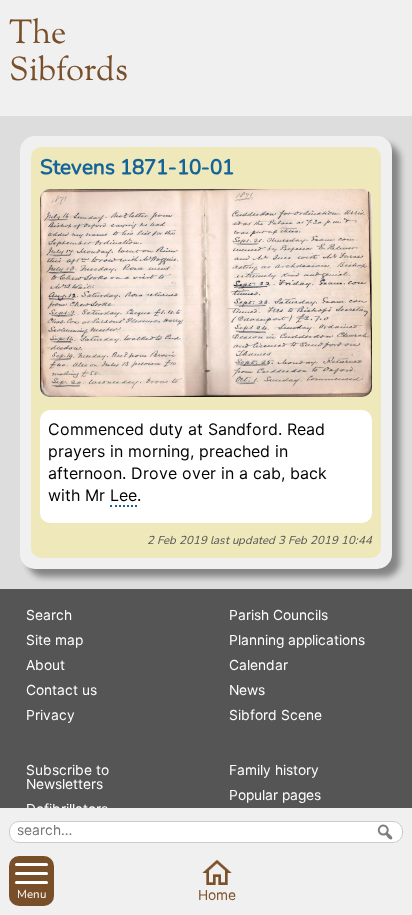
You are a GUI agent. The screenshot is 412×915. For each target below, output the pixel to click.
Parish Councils (278, 615)
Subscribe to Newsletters (67, 777)
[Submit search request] (385, 832)
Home (217, 895)
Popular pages (275, 795)
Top (391, 894)
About (45, 665)
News (247, 690)
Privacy (50, 715)
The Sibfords (68, 53)
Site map (54, 640)
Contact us (61, 690)
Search (49, 615)
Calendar (258, 665)
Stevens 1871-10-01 (137, 167)
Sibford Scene (275, 715)
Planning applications (297, 640)
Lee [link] (123, 495)
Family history (274, 770)
